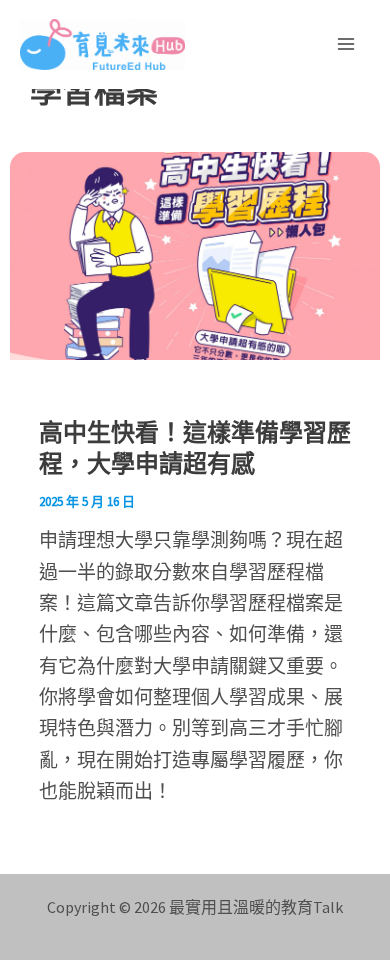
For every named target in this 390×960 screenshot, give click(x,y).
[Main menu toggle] (346, 44)
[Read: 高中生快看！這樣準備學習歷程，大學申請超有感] (195, 253)
